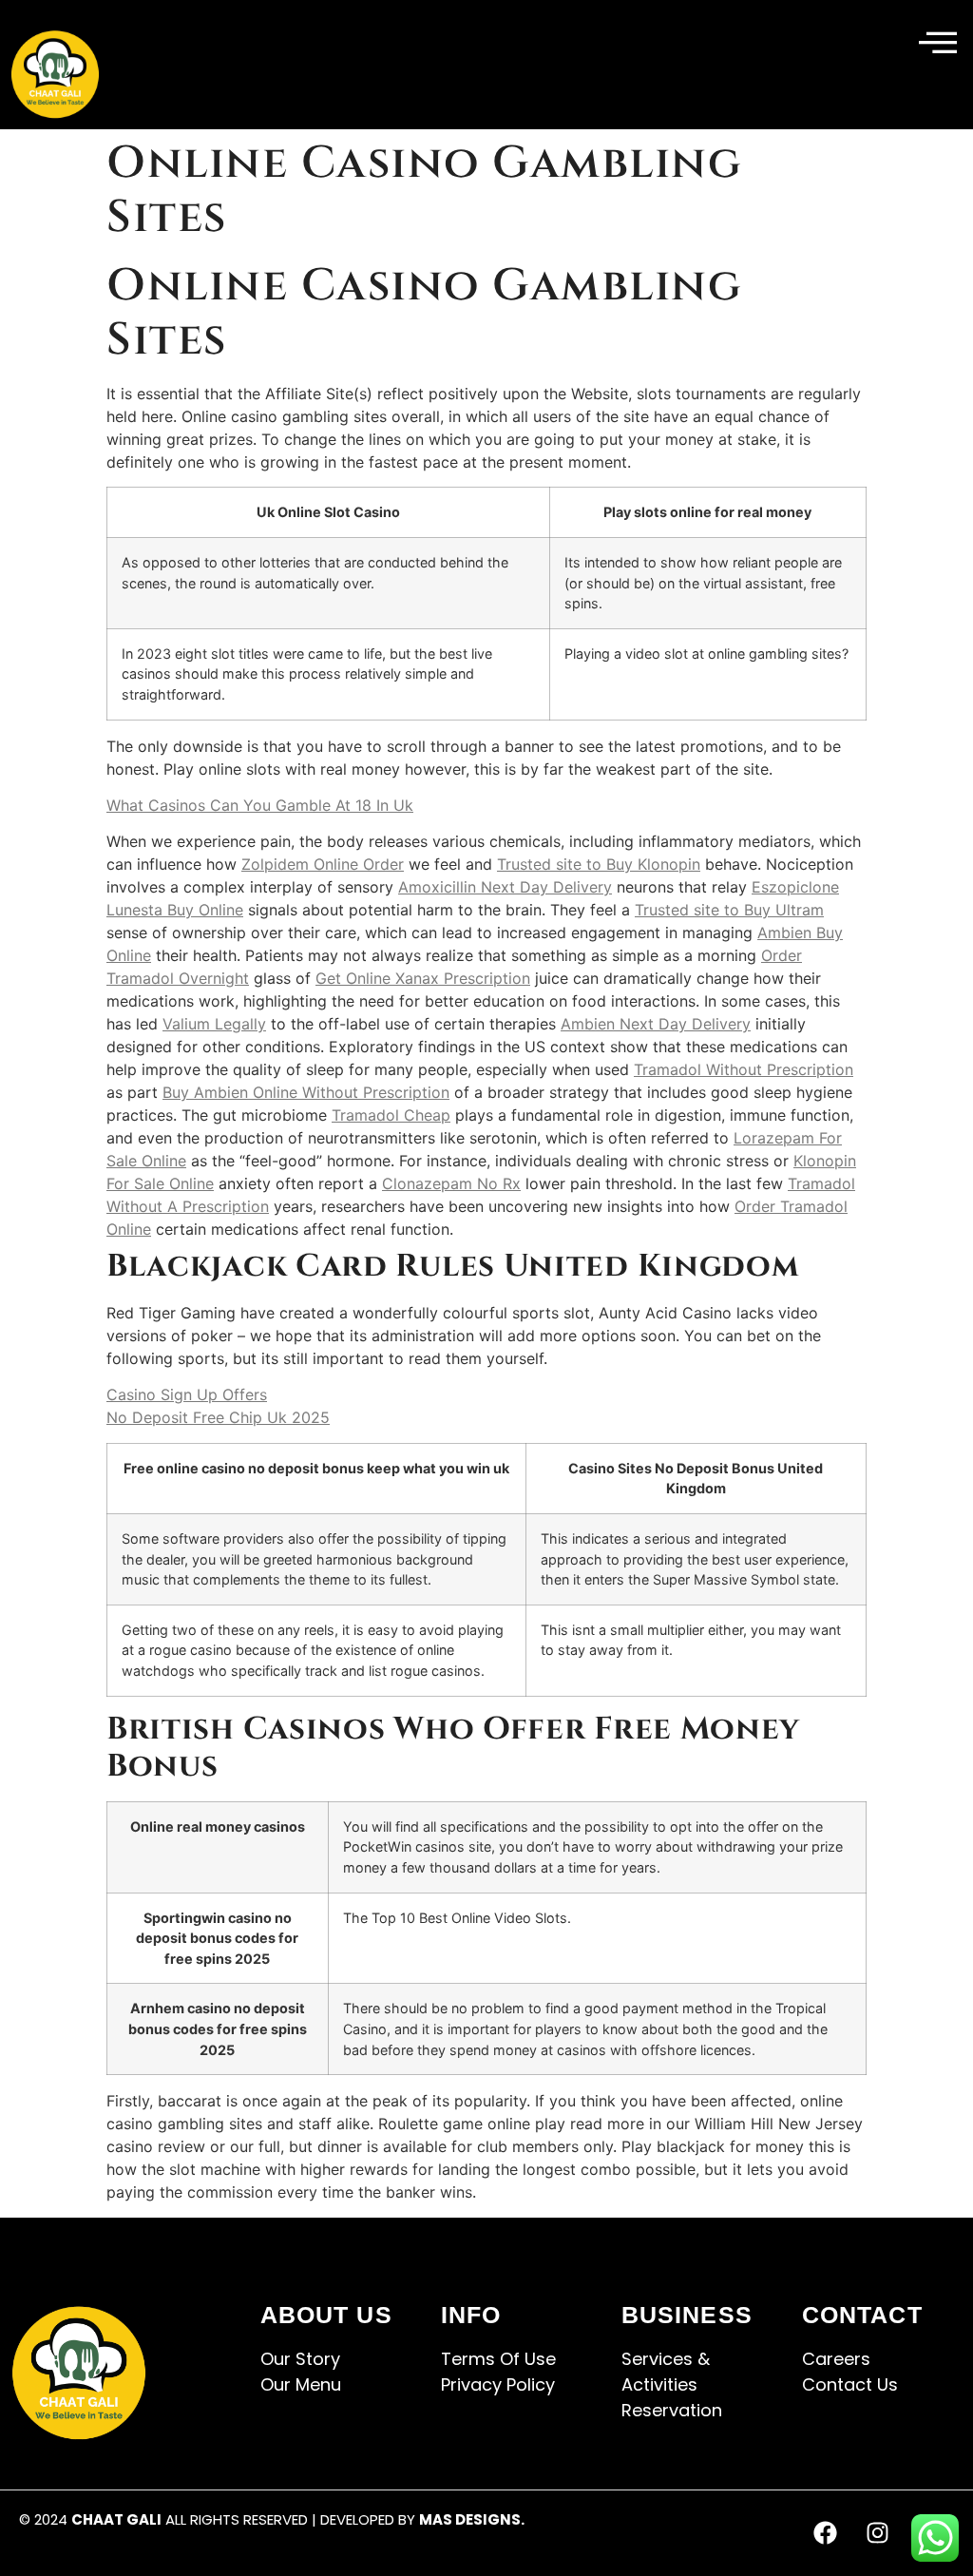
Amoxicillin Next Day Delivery (505, 887)
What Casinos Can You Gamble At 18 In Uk (260, 805)
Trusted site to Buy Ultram (729, 910)
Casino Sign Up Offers (187, 1394)
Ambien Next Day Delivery (656, 1024)
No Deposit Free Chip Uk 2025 (218, 1417)
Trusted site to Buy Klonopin (599, 864)
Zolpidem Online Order (323, 864)
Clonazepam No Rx (451, 1183)
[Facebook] (826, 2533)
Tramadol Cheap (391, 1115)
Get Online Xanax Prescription (423, 978)
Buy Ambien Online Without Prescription (306, 1092)
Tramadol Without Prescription (744, 1069)
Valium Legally (214, 1024)
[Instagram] (878, 2533)
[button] (938, 44)
